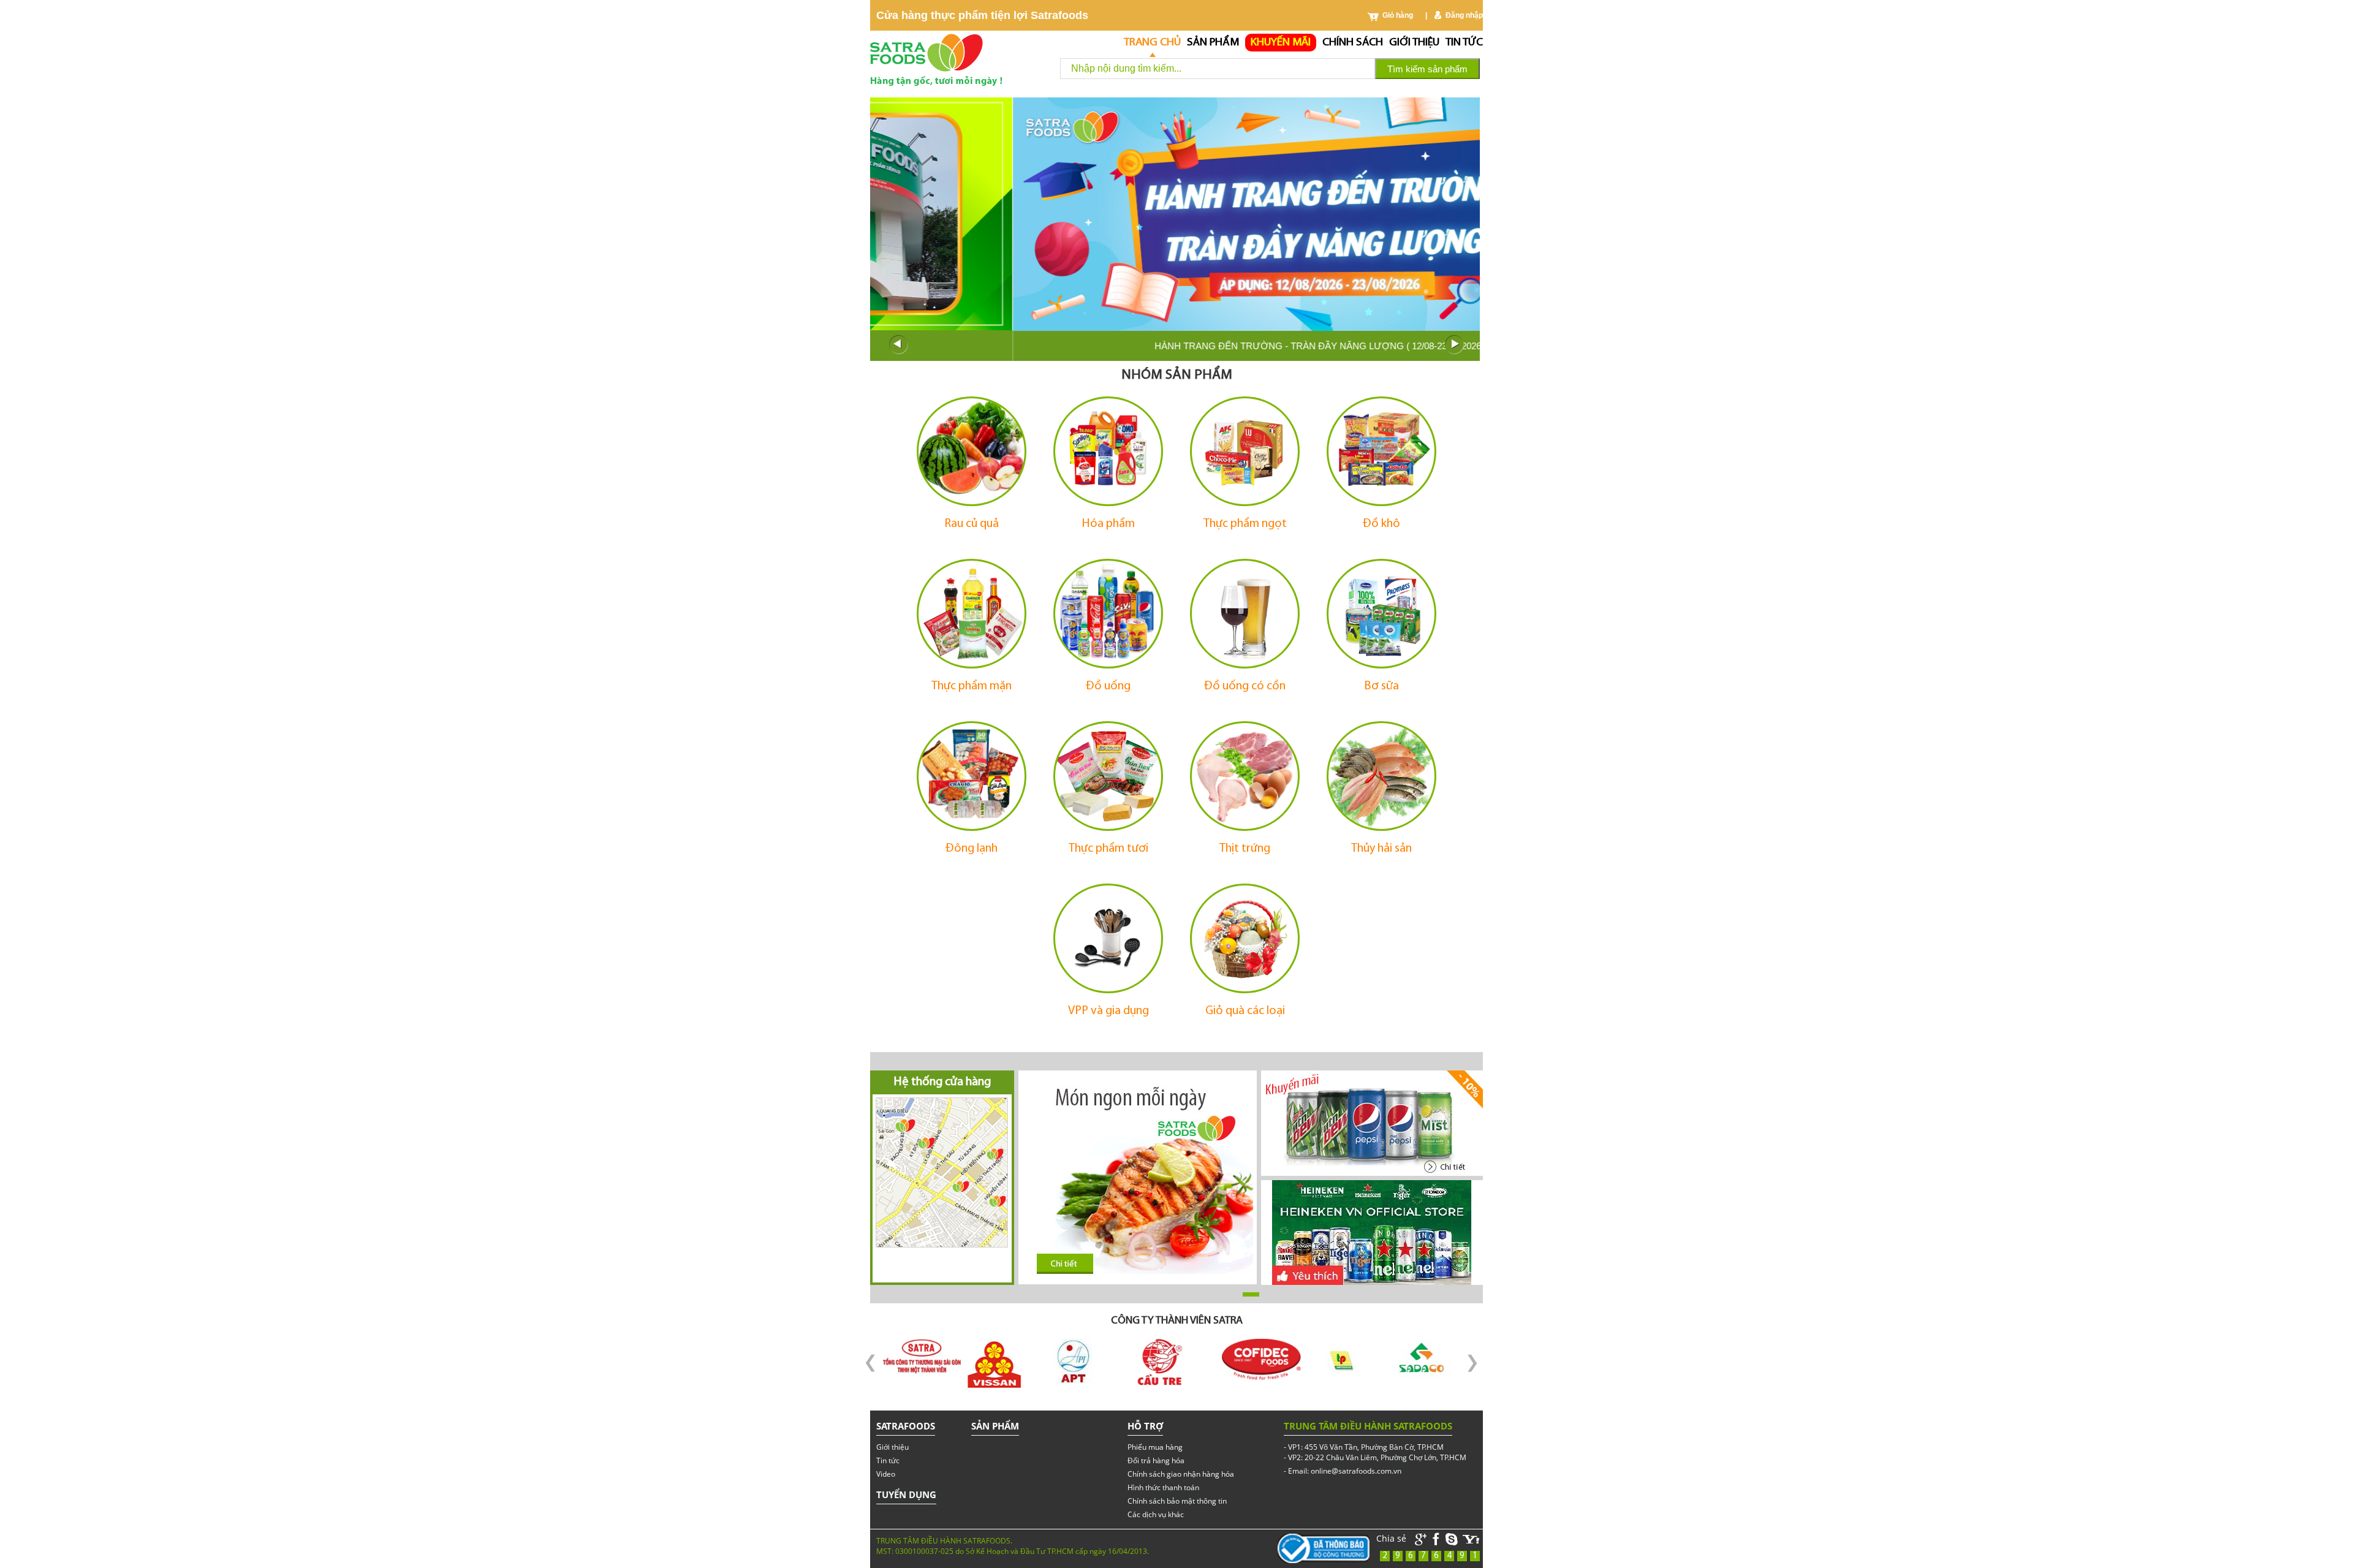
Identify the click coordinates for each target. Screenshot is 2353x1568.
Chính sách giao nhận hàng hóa (1181, 1474)
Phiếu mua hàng (1155, 1447)
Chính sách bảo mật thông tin (1177, 1501)
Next (1455, 345)
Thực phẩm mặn (972, 686)
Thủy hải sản (1381, 849)
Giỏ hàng (1398, 15)
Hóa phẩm (1108, 524)
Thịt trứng (1245, 849)
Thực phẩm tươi (1108, 849)
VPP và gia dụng (1108, 1011)
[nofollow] (1471, 1540)
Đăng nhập (1464, 15)
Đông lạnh (972, 849)
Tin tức (1464, 43)
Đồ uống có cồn (1245, 686)
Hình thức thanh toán (1163, 1487)
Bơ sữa (1381, 686)
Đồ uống (1108, 686)
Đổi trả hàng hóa (1156, 1460)
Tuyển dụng (906, 1494)
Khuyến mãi (1281, 43)
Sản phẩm (1213, 43)
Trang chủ (1152, 43)
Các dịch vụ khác (1156, 1514)
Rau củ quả (972, 524)
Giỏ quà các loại (1245, 1011)
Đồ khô (1381, 524)
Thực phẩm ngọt (1245, 524)
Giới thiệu (1414, 43)
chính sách (1353, 43)
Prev (898, 345)
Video (886, 1474)
